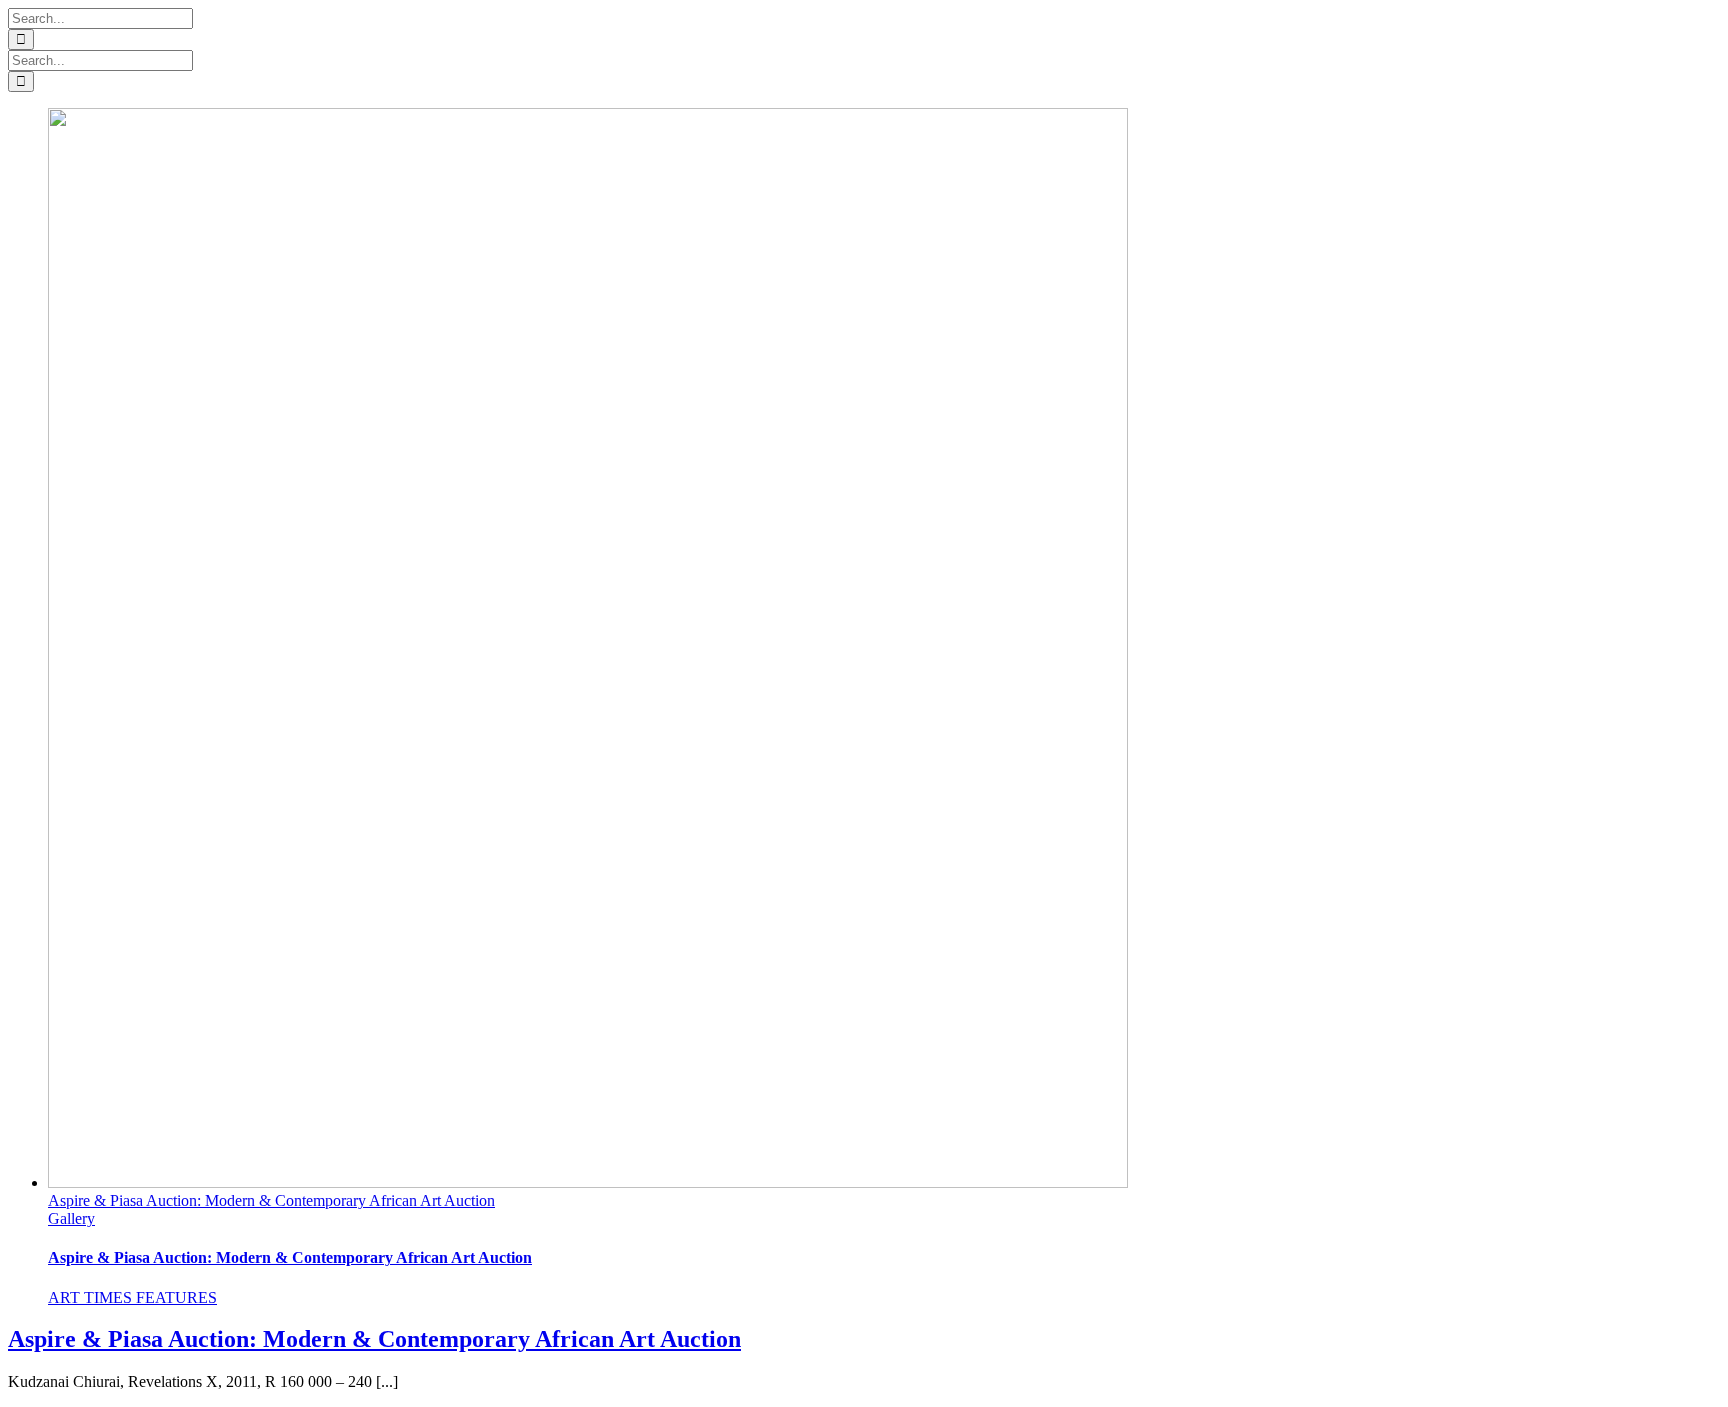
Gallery (71, 1218)
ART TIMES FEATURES (132, 1297)
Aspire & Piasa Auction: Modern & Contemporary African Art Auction (271, 1200)
